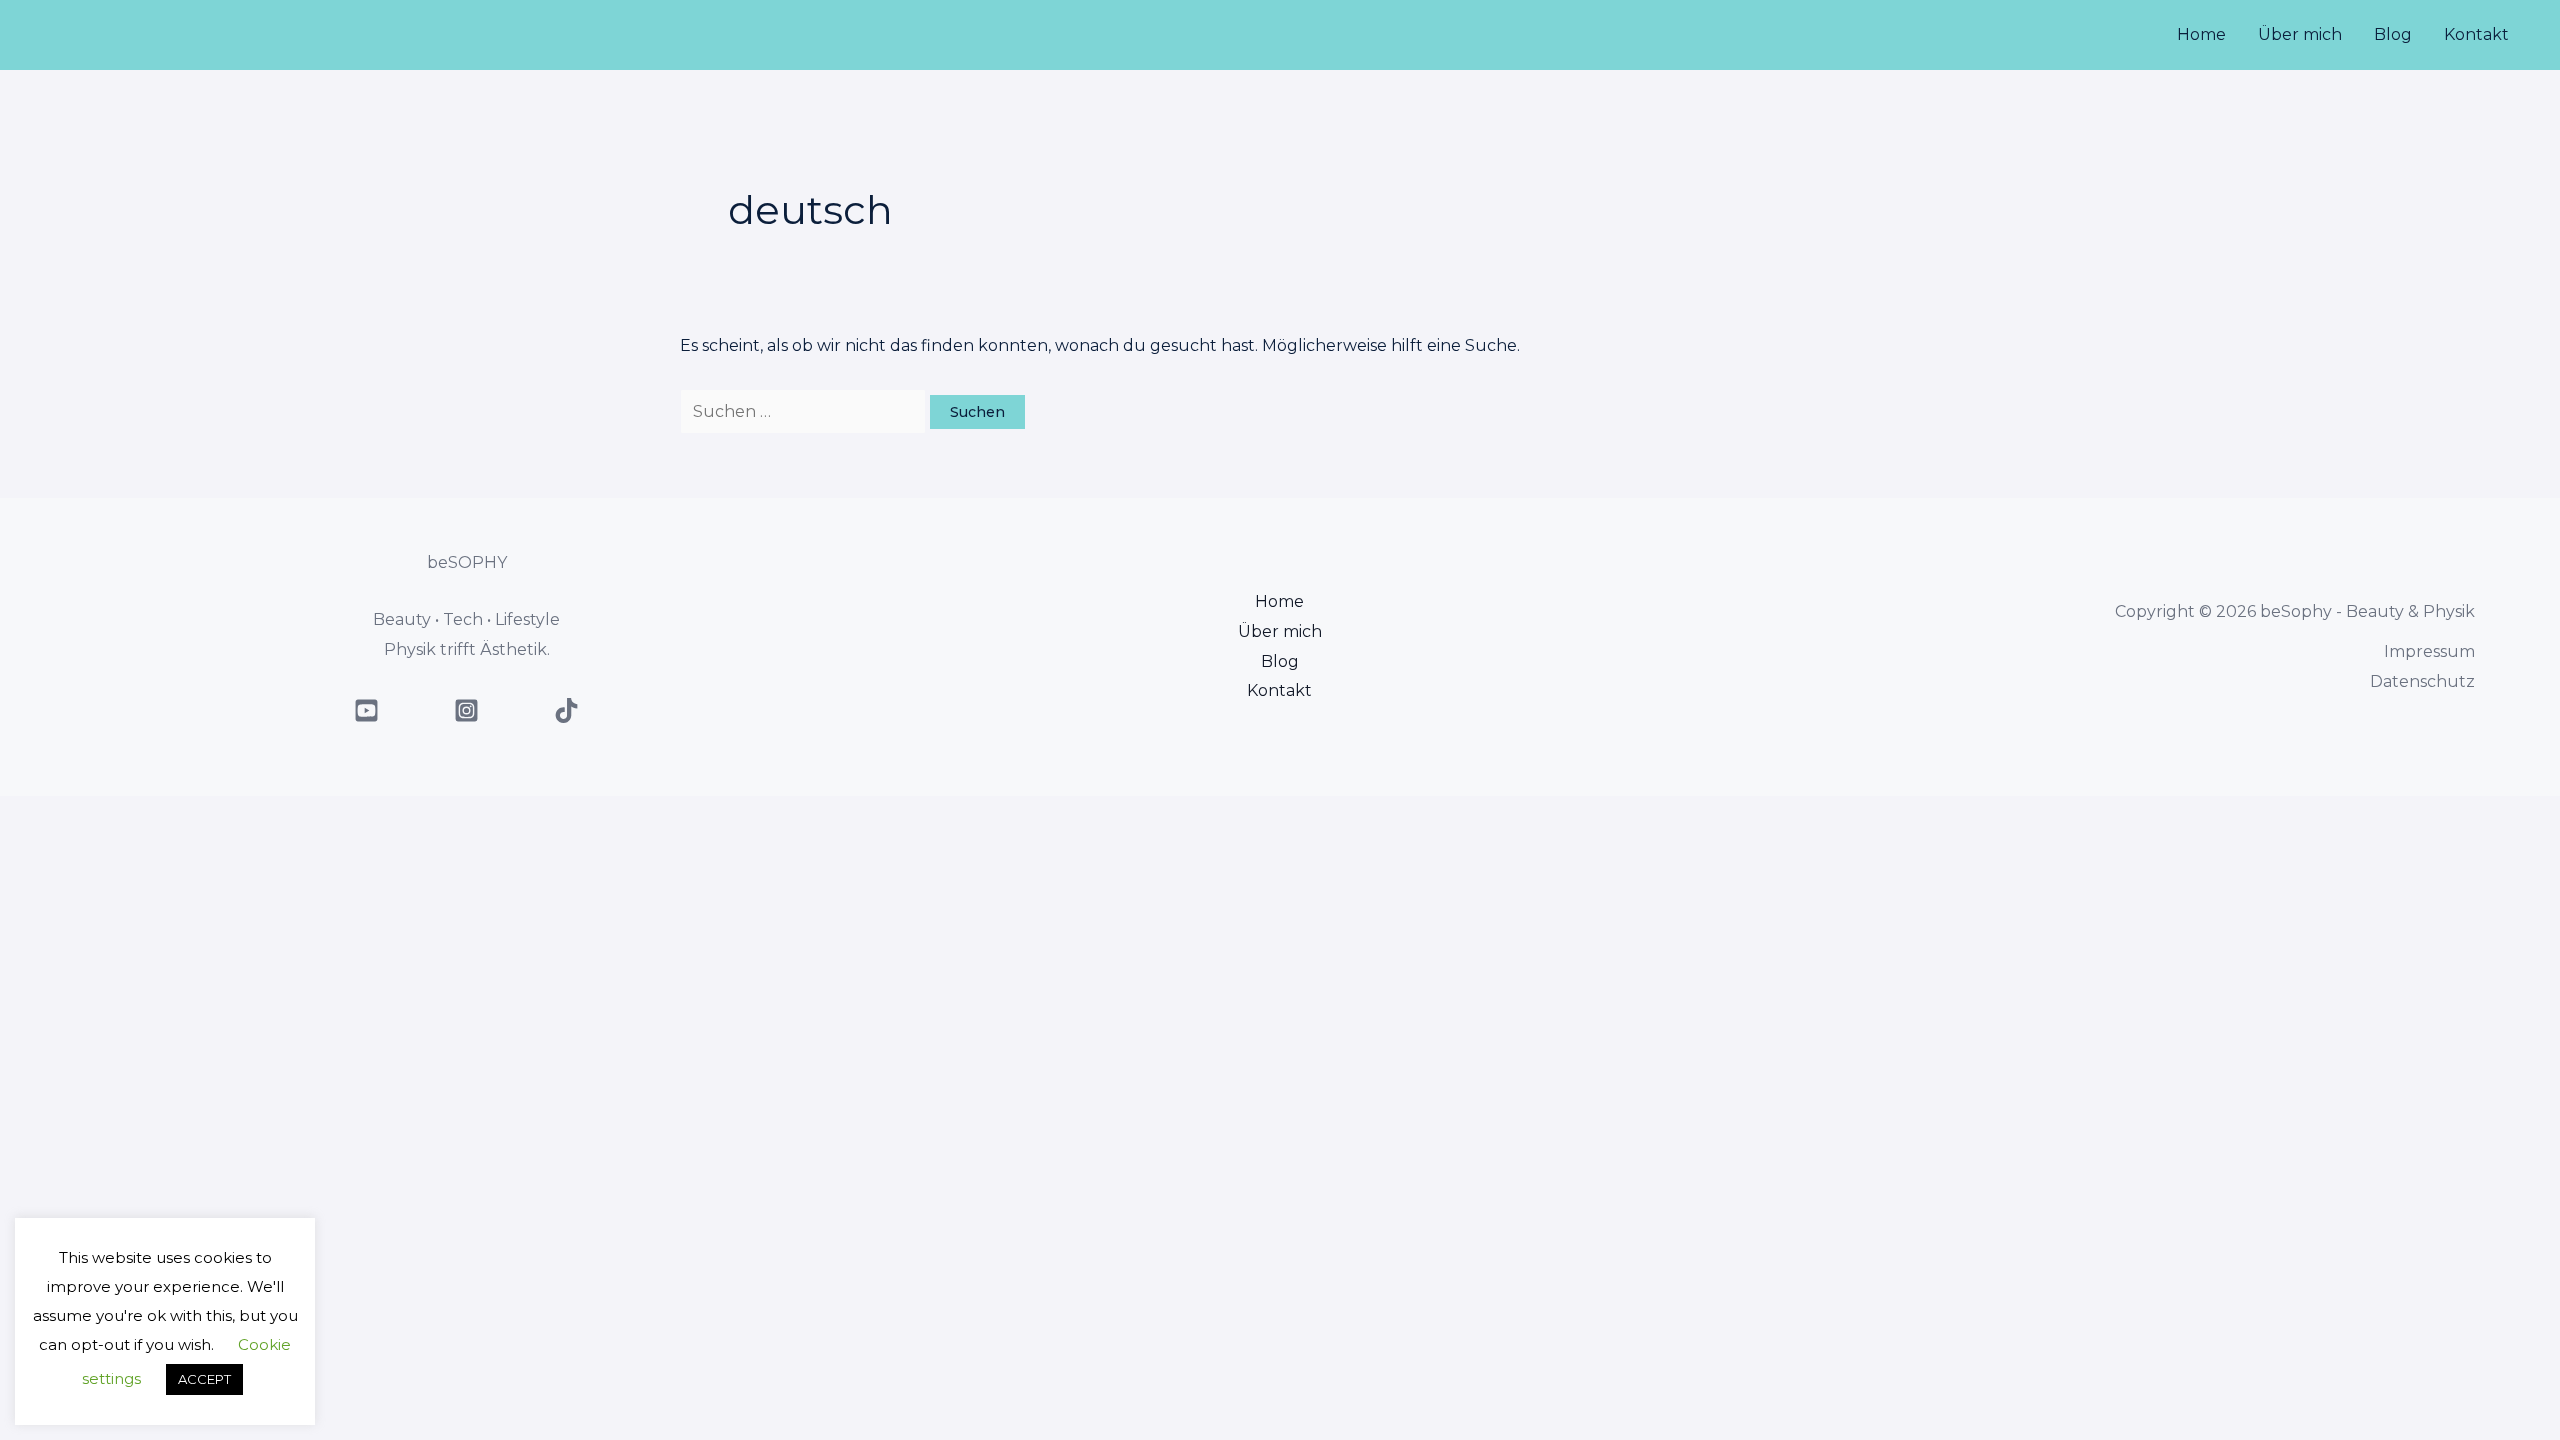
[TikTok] (566, 710)
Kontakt (2476, 34)
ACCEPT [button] (204, 1379)
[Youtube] (366, 710)
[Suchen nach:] (805, 411)
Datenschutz (2422, 681)
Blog (2393, 34)
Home (2201, 34)
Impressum (2429, 651)
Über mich (2300, 34)
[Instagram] (466, 710)
